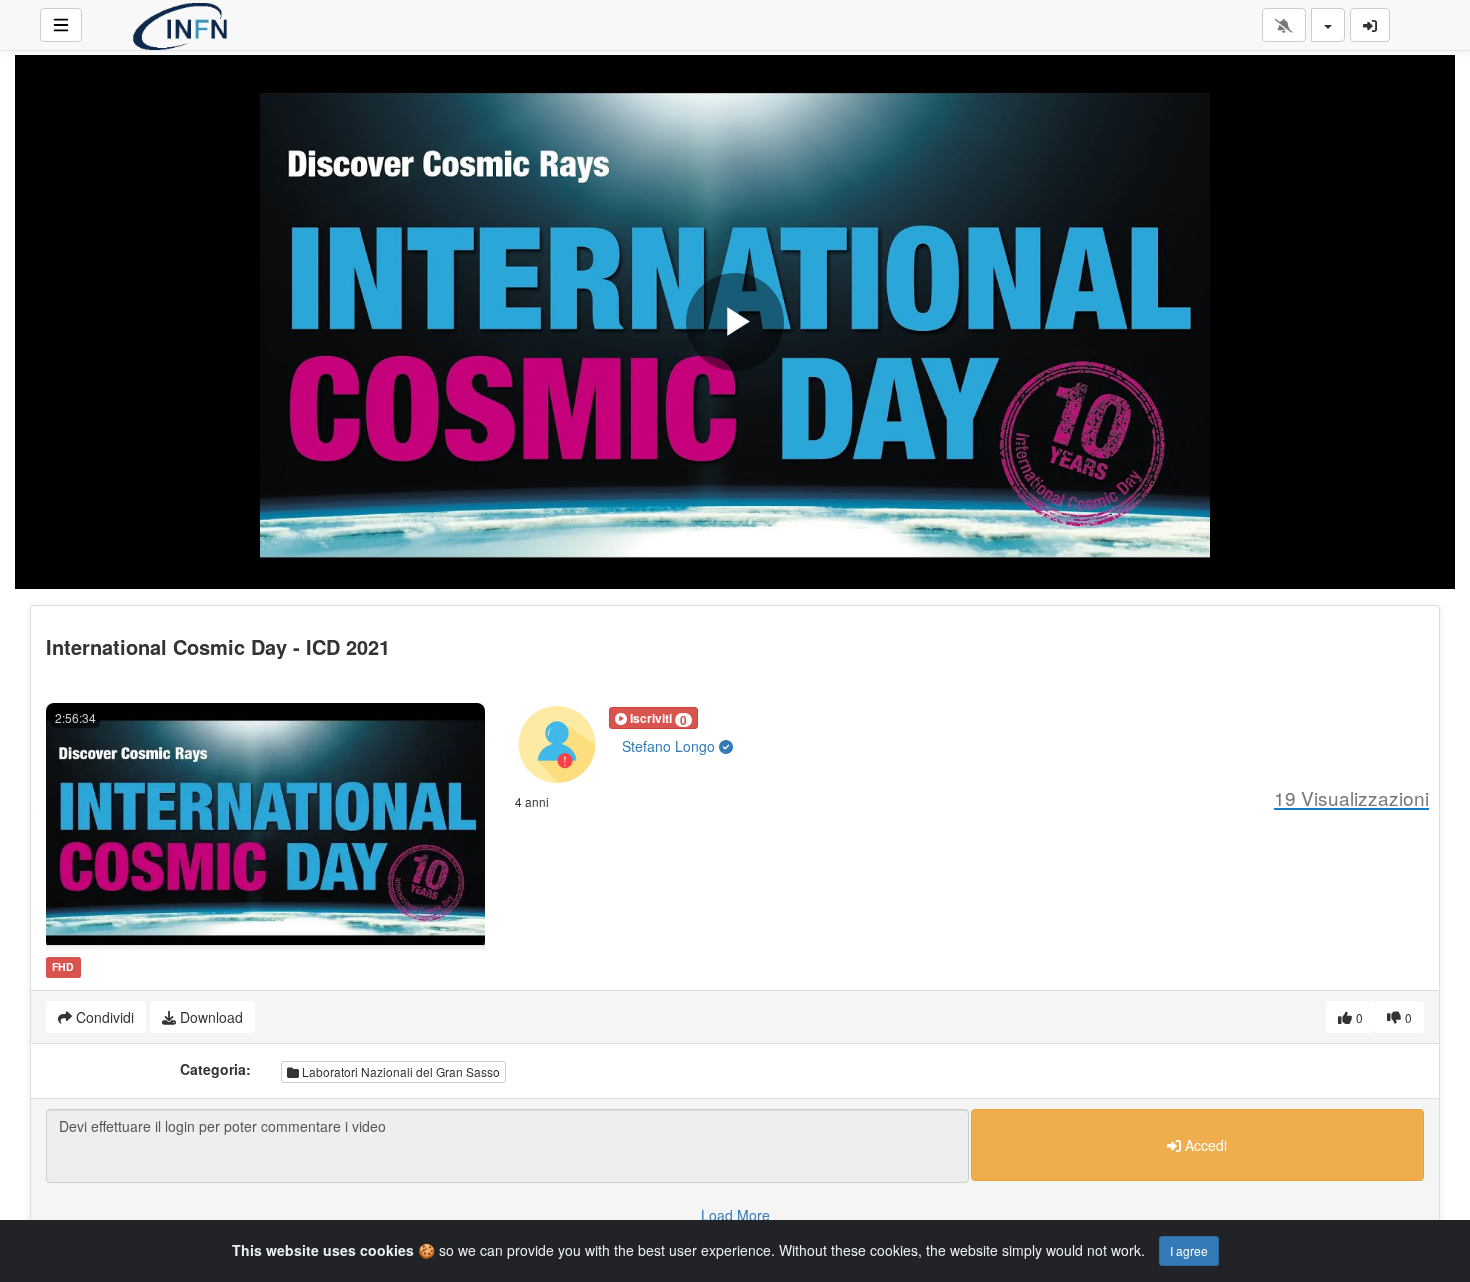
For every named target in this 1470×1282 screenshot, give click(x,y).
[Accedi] (1370, 25)
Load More (735, 1215)
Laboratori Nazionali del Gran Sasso (399, 1071)
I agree (1189, 1250)
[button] (653, 718)
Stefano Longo (670, 746)
